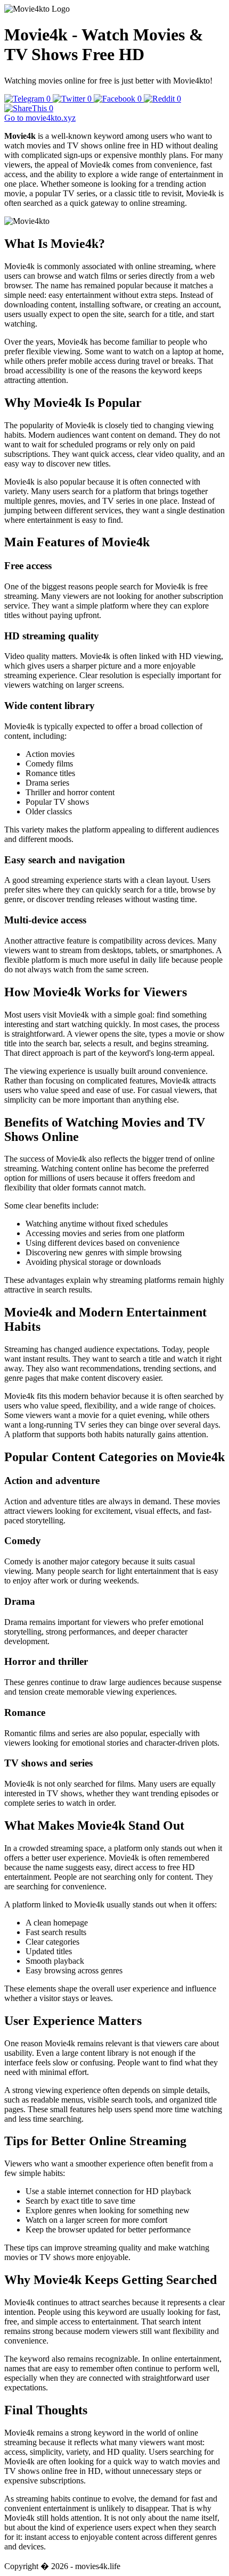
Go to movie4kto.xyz (40, 118)
